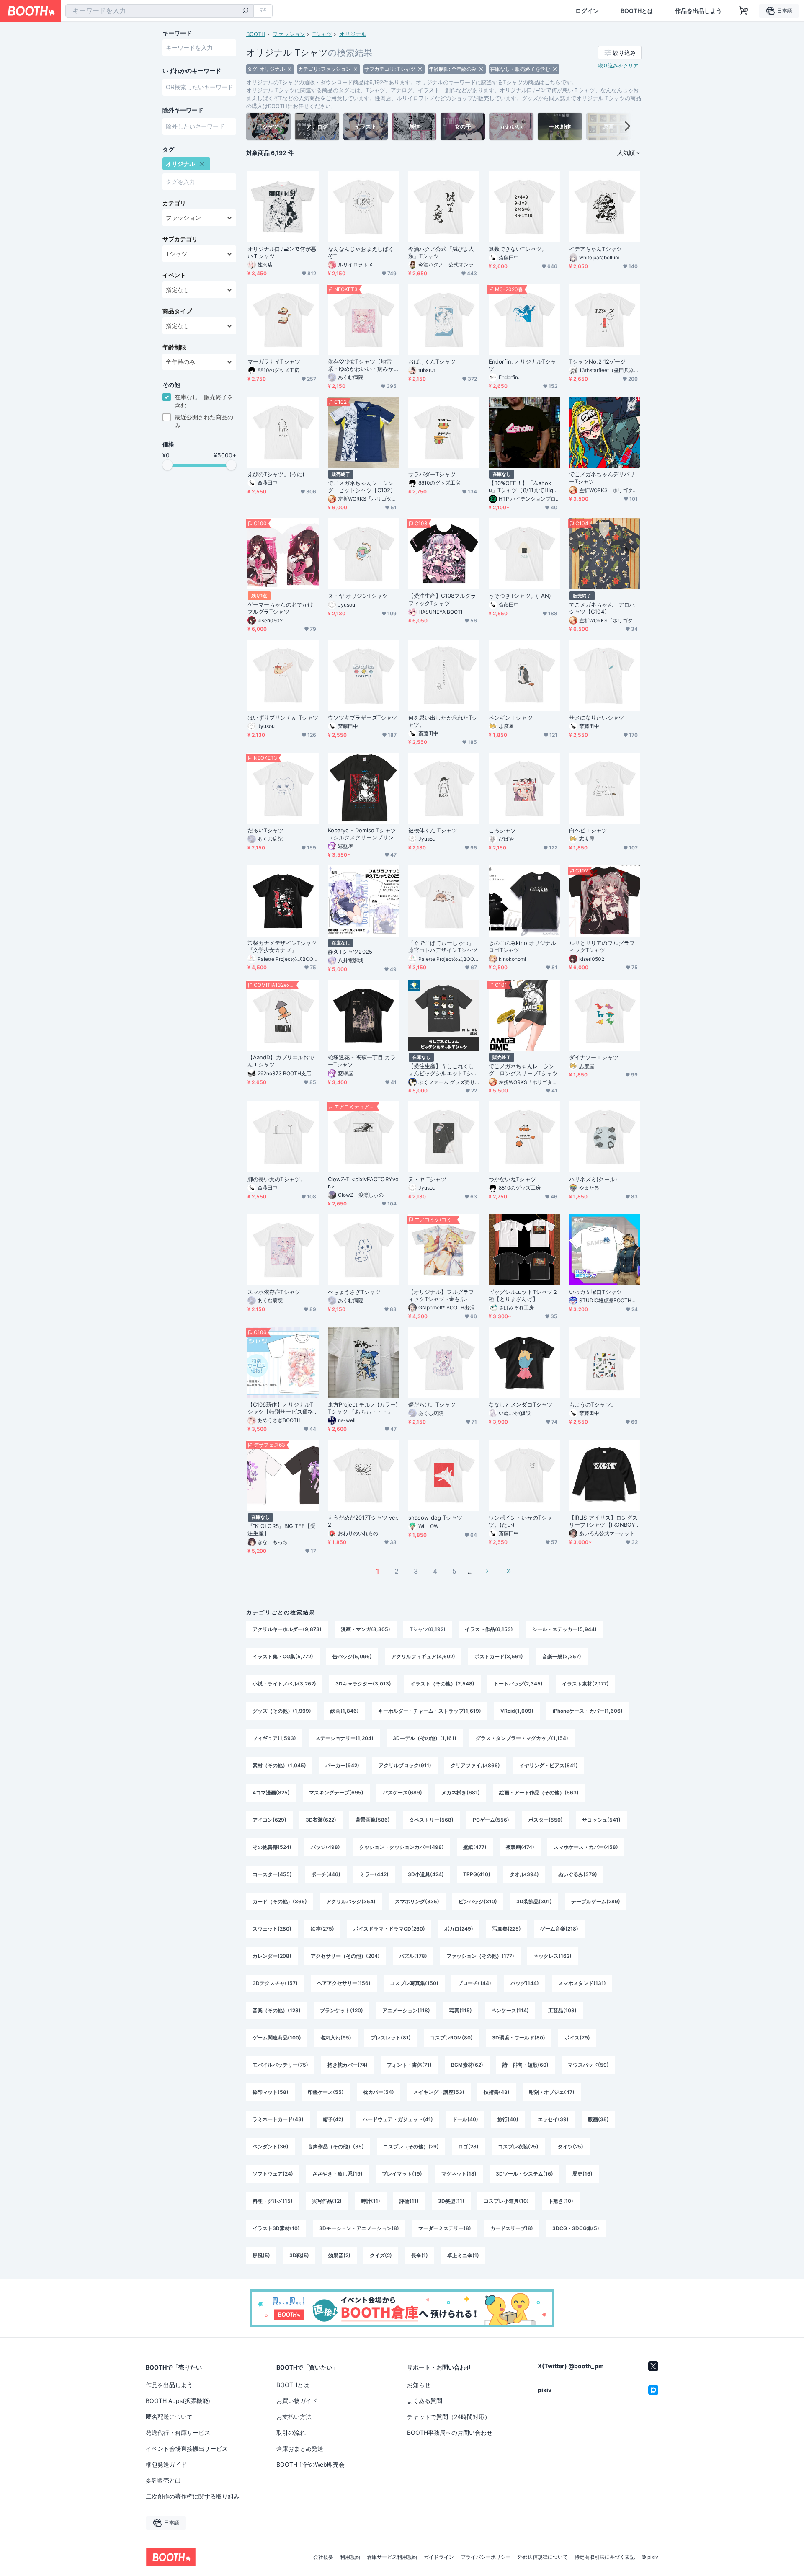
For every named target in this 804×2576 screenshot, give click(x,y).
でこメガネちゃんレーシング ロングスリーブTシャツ (523, 1070)
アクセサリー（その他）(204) (345, 1956)
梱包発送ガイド (166, 2464)
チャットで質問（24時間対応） (449, 2417)
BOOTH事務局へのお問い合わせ (450, 2433)
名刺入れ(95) (336, 2038)
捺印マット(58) (271, 2092)
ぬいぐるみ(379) (578, 1874)
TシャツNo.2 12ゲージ (597, 361)
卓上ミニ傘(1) (463, 2255)
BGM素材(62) (467, 2065)
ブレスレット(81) (391, 2038)
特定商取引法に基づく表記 (605, 2557)
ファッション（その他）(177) (480, 1956)
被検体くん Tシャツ (433, 830)
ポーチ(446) (326, 1874)
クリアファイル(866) (475, 1765)
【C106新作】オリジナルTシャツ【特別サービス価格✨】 (280, 1408)
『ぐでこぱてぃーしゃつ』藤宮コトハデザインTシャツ (443, 946)
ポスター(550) (546, 1820)
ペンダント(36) (271, 2146)
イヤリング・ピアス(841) (549, 1765)
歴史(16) (582, 2174)
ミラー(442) (374, 1874)
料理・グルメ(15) (273, 2201)
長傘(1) (420, 2255)
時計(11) (371, 2201)
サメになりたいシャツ (597, 718)
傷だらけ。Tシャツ (432, 1404)
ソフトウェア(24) (273, 2174)
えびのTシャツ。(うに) (276, 474)
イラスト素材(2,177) (585, 1684)
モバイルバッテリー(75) (280, 2065)
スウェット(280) (272, 1929)
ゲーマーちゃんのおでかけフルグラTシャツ (280, 608)
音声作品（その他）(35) (336, 2146)
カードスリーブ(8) (512, 2228)
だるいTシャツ (266, 830)
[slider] (167, 465)
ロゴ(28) (468, 2146)
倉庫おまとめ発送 (300, 2448)
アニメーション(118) (406, 2010)
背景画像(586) (373, 1820)
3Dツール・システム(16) (524, 2174)
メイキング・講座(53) (439, 2092)
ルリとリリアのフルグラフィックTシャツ (602, 946)
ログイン (587, 11)
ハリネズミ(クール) (593, 1179)
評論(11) (409, 2201)
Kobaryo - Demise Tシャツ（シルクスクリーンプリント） (362, 834)
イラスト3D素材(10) (276, 2228)
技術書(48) (497, 2092)
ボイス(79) (577, 2038)
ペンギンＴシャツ (511, 718)
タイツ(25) (571, 2146)
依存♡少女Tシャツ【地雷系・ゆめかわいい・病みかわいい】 (361, 365)
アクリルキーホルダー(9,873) (287, 1629)
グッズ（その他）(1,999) (282, 1711)
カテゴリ (174, 203)
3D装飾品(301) (534, 1901)
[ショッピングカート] (744, 11)
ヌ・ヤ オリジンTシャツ (358, 596)
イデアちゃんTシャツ (595, 249)
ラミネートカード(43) (278, 2119)
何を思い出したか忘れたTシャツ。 (443, 721)
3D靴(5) (299, 2255)
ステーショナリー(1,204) (344, 1738)
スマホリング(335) (417, 1901)
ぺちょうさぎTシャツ (354, 1292)
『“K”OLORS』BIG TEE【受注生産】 (282, 1529)
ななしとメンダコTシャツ (521, 1404)
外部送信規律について (543, 2557)
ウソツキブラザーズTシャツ (362, 718)
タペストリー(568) (431, 1820)
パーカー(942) (342, 1765)
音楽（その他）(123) (277, 2010)
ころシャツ (502, 830)
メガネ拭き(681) (461, 1793)
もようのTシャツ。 (593, 1404)
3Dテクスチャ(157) (275, 1983)
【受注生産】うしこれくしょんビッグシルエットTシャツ (443, 1070)
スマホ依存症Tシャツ (274, 1292)
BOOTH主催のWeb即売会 (311, 2464)
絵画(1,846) (345, 1711)
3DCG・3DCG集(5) (576, 2228)
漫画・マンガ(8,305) (366, 1629)
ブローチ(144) (474, 1983)
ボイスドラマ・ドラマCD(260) (389, 1929)
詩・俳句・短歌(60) (526, 2065)
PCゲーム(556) (491, 1820)
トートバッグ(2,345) (518, 1684)
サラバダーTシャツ (432, 474)
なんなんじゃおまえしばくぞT (361, 252)
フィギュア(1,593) (274, 1738)
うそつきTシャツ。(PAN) (520, 596)
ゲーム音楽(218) (559, 1929)
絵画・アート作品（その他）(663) (539, 1793)
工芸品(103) (562, 2010)
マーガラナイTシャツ (274, 361)
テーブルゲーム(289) (596, 1901)
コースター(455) (272, 1874)
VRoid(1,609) (517, 1711)
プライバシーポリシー (486, 2557)
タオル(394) (524, 1874)
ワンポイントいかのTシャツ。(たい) (521, 1521)
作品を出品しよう (698, 11)
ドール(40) (465, 2119)
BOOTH (256, 34)
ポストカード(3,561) (499, 1656)
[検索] (245, 11)
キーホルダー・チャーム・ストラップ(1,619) (430, 1711)
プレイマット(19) (402, 2174)
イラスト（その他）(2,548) (442, 1684)
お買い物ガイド (297, 2401)
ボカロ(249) (459, 1929)
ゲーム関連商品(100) (277, 2038)
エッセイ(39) (553, 2119)
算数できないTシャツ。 (518, 249)
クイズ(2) (381, 2255)
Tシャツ (322, 34)
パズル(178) (413, 1956)
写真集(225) (507, 1929)
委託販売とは (163, 2480)
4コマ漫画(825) (271, 1793)
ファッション (289, 34)
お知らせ (419, 2385)
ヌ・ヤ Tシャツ (427, 1179)
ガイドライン (439, 2557)
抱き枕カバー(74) (348, 2065)
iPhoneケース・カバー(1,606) (588, 1711)
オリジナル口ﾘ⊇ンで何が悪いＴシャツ (282, 252)
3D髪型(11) (451, 2201)
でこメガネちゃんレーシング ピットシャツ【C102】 (362, 487)
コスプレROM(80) (451, 2038)
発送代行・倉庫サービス (178, 2433)
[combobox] (160, 11)
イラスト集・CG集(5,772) (283, 1656)
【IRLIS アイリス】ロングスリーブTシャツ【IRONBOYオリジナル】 (603, 1521)
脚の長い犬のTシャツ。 (277, 1179)
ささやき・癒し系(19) (338, 2174)
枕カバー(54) (379, 2092)
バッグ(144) (525, 1983)
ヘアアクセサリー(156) (344, 1983)
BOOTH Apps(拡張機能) (178, 2401)
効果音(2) (339, 2255)
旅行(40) (508, 2119)
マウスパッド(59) (588, 2065)
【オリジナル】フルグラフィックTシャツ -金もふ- (441, 1295)
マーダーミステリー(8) (445, 2228)
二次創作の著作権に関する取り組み (193, 2496)
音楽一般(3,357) (562, 1656)
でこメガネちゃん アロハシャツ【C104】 (602, 608)
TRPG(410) (477, 1874)
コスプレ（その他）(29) (411, 2146)
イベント (174, 275)
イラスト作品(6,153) (489, 1629)
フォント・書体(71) (409, 2065)
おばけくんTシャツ (432, 361)
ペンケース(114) (510, 2010)
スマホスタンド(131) (582, 1983)
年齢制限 (174, 347)
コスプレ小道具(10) (506, 2201)
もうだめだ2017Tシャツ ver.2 (363, 1521)
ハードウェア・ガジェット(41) (398, 2119)
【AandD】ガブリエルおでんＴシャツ (281, 1061)
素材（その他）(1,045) (279, 1765)
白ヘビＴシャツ (588, 830)
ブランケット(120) (341, 2010)
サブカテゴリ (180, 239)
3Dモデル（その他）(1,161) (425, 1738)
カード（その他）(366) (280, 1901)
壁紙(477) (475, 1847)
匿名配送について (169, 2417)
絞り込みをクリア (618, 66)
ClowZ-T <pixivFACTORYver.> (363, 1183)
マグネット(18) (459, 2174)
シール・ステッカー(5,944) (564, 1629)
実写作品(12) (327, 2201)
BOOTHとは (637, 11)
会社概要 (323, 2557)
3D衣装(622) (321, 1820)
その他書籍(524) (272, 1847)
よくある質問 (425, 2401)
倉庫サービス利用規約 (392, 2557)
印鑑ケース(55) (326, 2092)
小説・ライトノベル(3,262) (284, 1684)
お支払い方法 (294, 2417)
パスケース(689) (402, 1793)
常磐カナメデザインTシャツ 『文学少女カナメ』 (282, 946)
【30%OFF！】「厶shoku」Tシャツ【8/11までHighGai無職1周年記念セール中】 (523, 487)
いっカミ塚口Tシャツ (595, 1292)
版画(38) (598, 2119)
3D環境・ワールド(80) (519, 2038)
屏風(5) (261, 2255)
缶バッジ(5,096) (352, 1656)
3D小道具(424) (426, 1874)
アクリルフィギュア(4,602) (423, 1656)
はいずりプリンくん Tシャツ (283, 718)
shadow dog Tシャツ (435, 1518)
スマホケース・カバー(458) (586, 1847)
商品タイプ (177, 311)
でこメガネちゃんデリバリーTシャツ (602, 478)
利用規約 (350, 2557)
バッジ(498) (325, 1847)
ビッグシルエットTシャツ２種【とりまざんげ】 (523, 1295)
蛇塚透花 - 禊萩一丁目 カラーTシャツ (362, 1061)
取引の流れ (291, 2433)
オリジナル (353, 34)
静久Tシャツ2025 (350, 952)
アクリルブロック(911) (405, 1765)
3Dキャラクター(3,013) (363, 1684)
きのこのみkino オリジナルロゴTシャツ (522, 946)
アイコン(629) (269, 1820)
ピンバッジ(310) (478, 1901)
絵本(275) (322, 1929)
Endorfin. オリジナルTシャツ (522, 365)
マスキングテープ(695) (336, 1793)
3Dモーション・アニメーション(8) (359, 2228)
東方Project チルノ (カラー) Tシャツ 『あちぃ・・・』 (363, 1408)
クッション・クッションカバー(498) (402, 1847)
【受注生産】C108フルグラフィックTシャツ (442, 599)
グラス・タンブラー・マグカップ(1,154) (522, 1738)
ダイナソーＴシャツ (594, 1057)
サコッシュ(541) (601, 1820)
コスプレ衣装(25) (518, 2146)
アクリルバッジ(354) (351, 1901)
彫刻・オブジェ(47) (552, 2092)
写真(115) (461, 2010)
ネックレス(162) (553, 1956)
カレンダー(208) (272, 1956)
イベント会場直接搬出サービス (187, 2448)
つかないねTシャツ (512, 1179)
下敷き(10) (561, 2201)
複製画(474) (520, 1847)
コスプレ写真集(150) (414, 1983)
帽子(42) (333, 2119)
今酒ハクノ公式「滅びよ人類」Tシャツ (441, 252)
